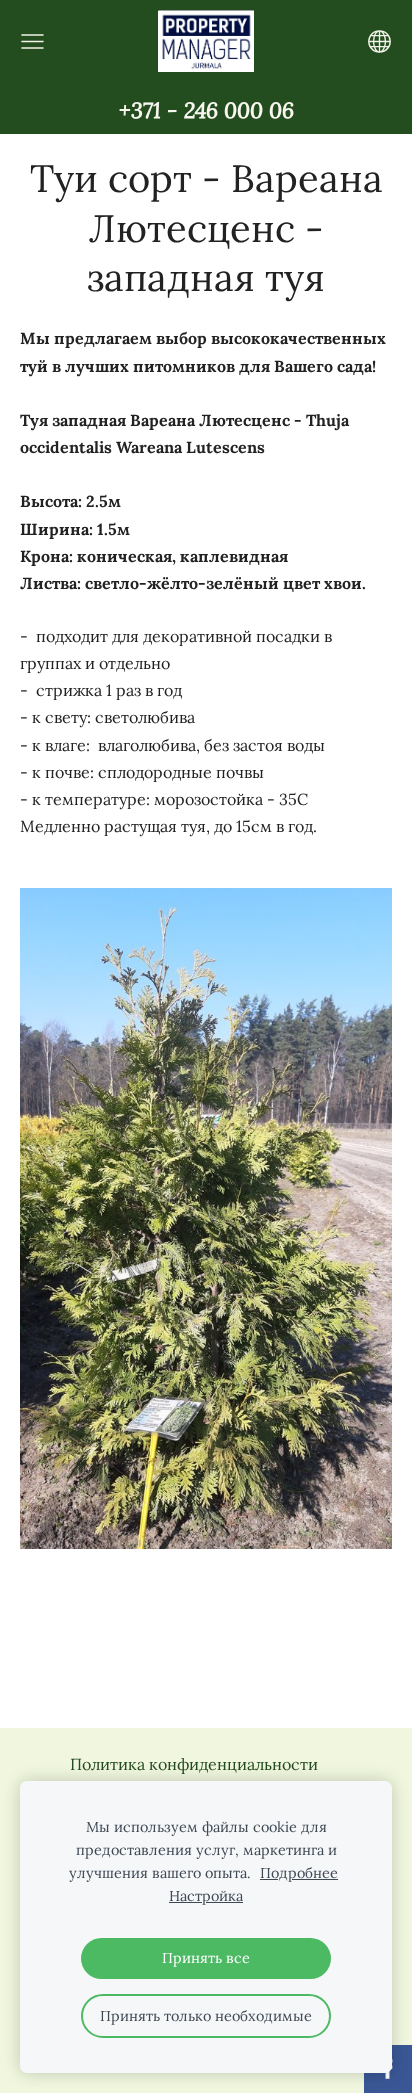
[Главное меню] (32, 41)
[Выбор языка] (379, 41)
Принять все (206, 1958)
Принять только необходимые (206, 2016)
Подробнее (299, 1873)
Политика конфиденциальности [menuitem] (194, 1764)
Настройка (206, 1896)
